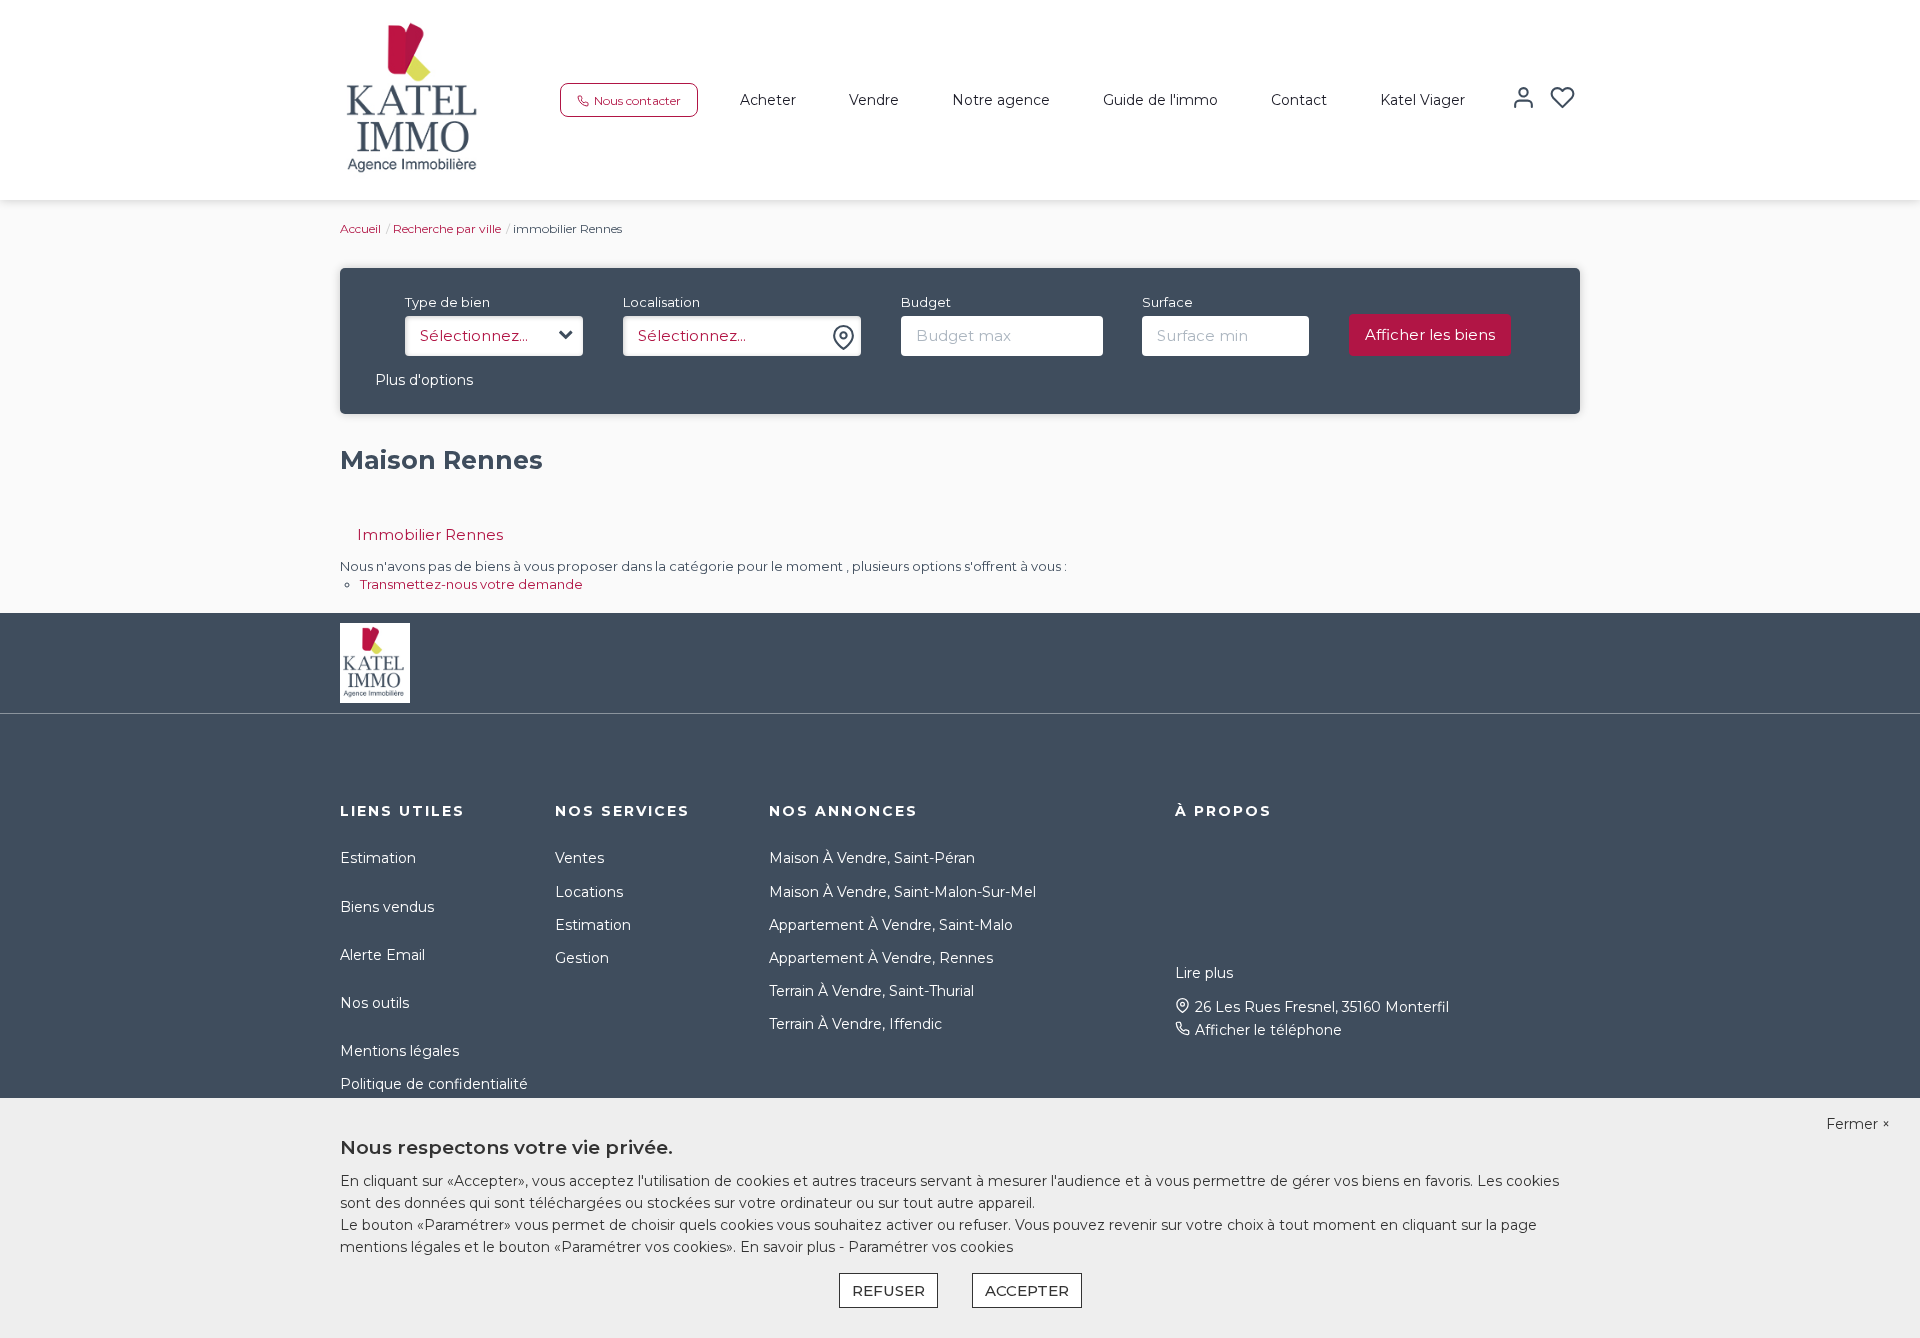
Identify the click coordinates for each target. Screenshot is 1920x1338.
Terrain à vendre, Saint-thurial (871, 991)
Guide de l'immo (1160, 100)
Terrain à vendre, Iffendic (855, 1024)
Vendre (874, 100)
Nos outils (374, 1003)
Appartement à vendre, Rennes (881, 958)
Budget (926, 302)
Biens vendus (387, 907)
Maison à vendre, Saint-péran (872, 858)
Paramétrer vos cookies (930, 1247)
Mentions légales (399, 1051)
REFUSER (888, 1290)
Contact (1299, 100)
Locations (589, 892)
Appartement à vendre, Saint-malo (891, 925)
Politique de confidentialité (434, 1084)
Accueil (360, 228)
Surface (1167, 302)
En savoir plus (789, 1247)
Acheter (768, 100)
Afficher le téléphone (1268, 1030)
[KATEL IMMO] (415, 99)
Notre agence (1001, 100)
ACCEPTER (1027, 1290)
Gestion (582, 958)
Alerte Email (382, 955)
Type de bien (447, 302)
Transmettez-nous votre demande (471, 584)
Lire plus (1204, 973)
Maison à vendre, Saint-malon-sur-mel (902, 892)
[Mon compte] (1523, 99)
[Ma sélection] (1562, 99)
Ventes (579, 858)
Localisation (661, 302)
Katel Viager (1422, 100)
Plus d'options (424, 380)
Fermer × (1858, 1124)
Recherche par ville (447, 228)
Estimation (378, 858)
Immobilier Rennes (430, 534)
